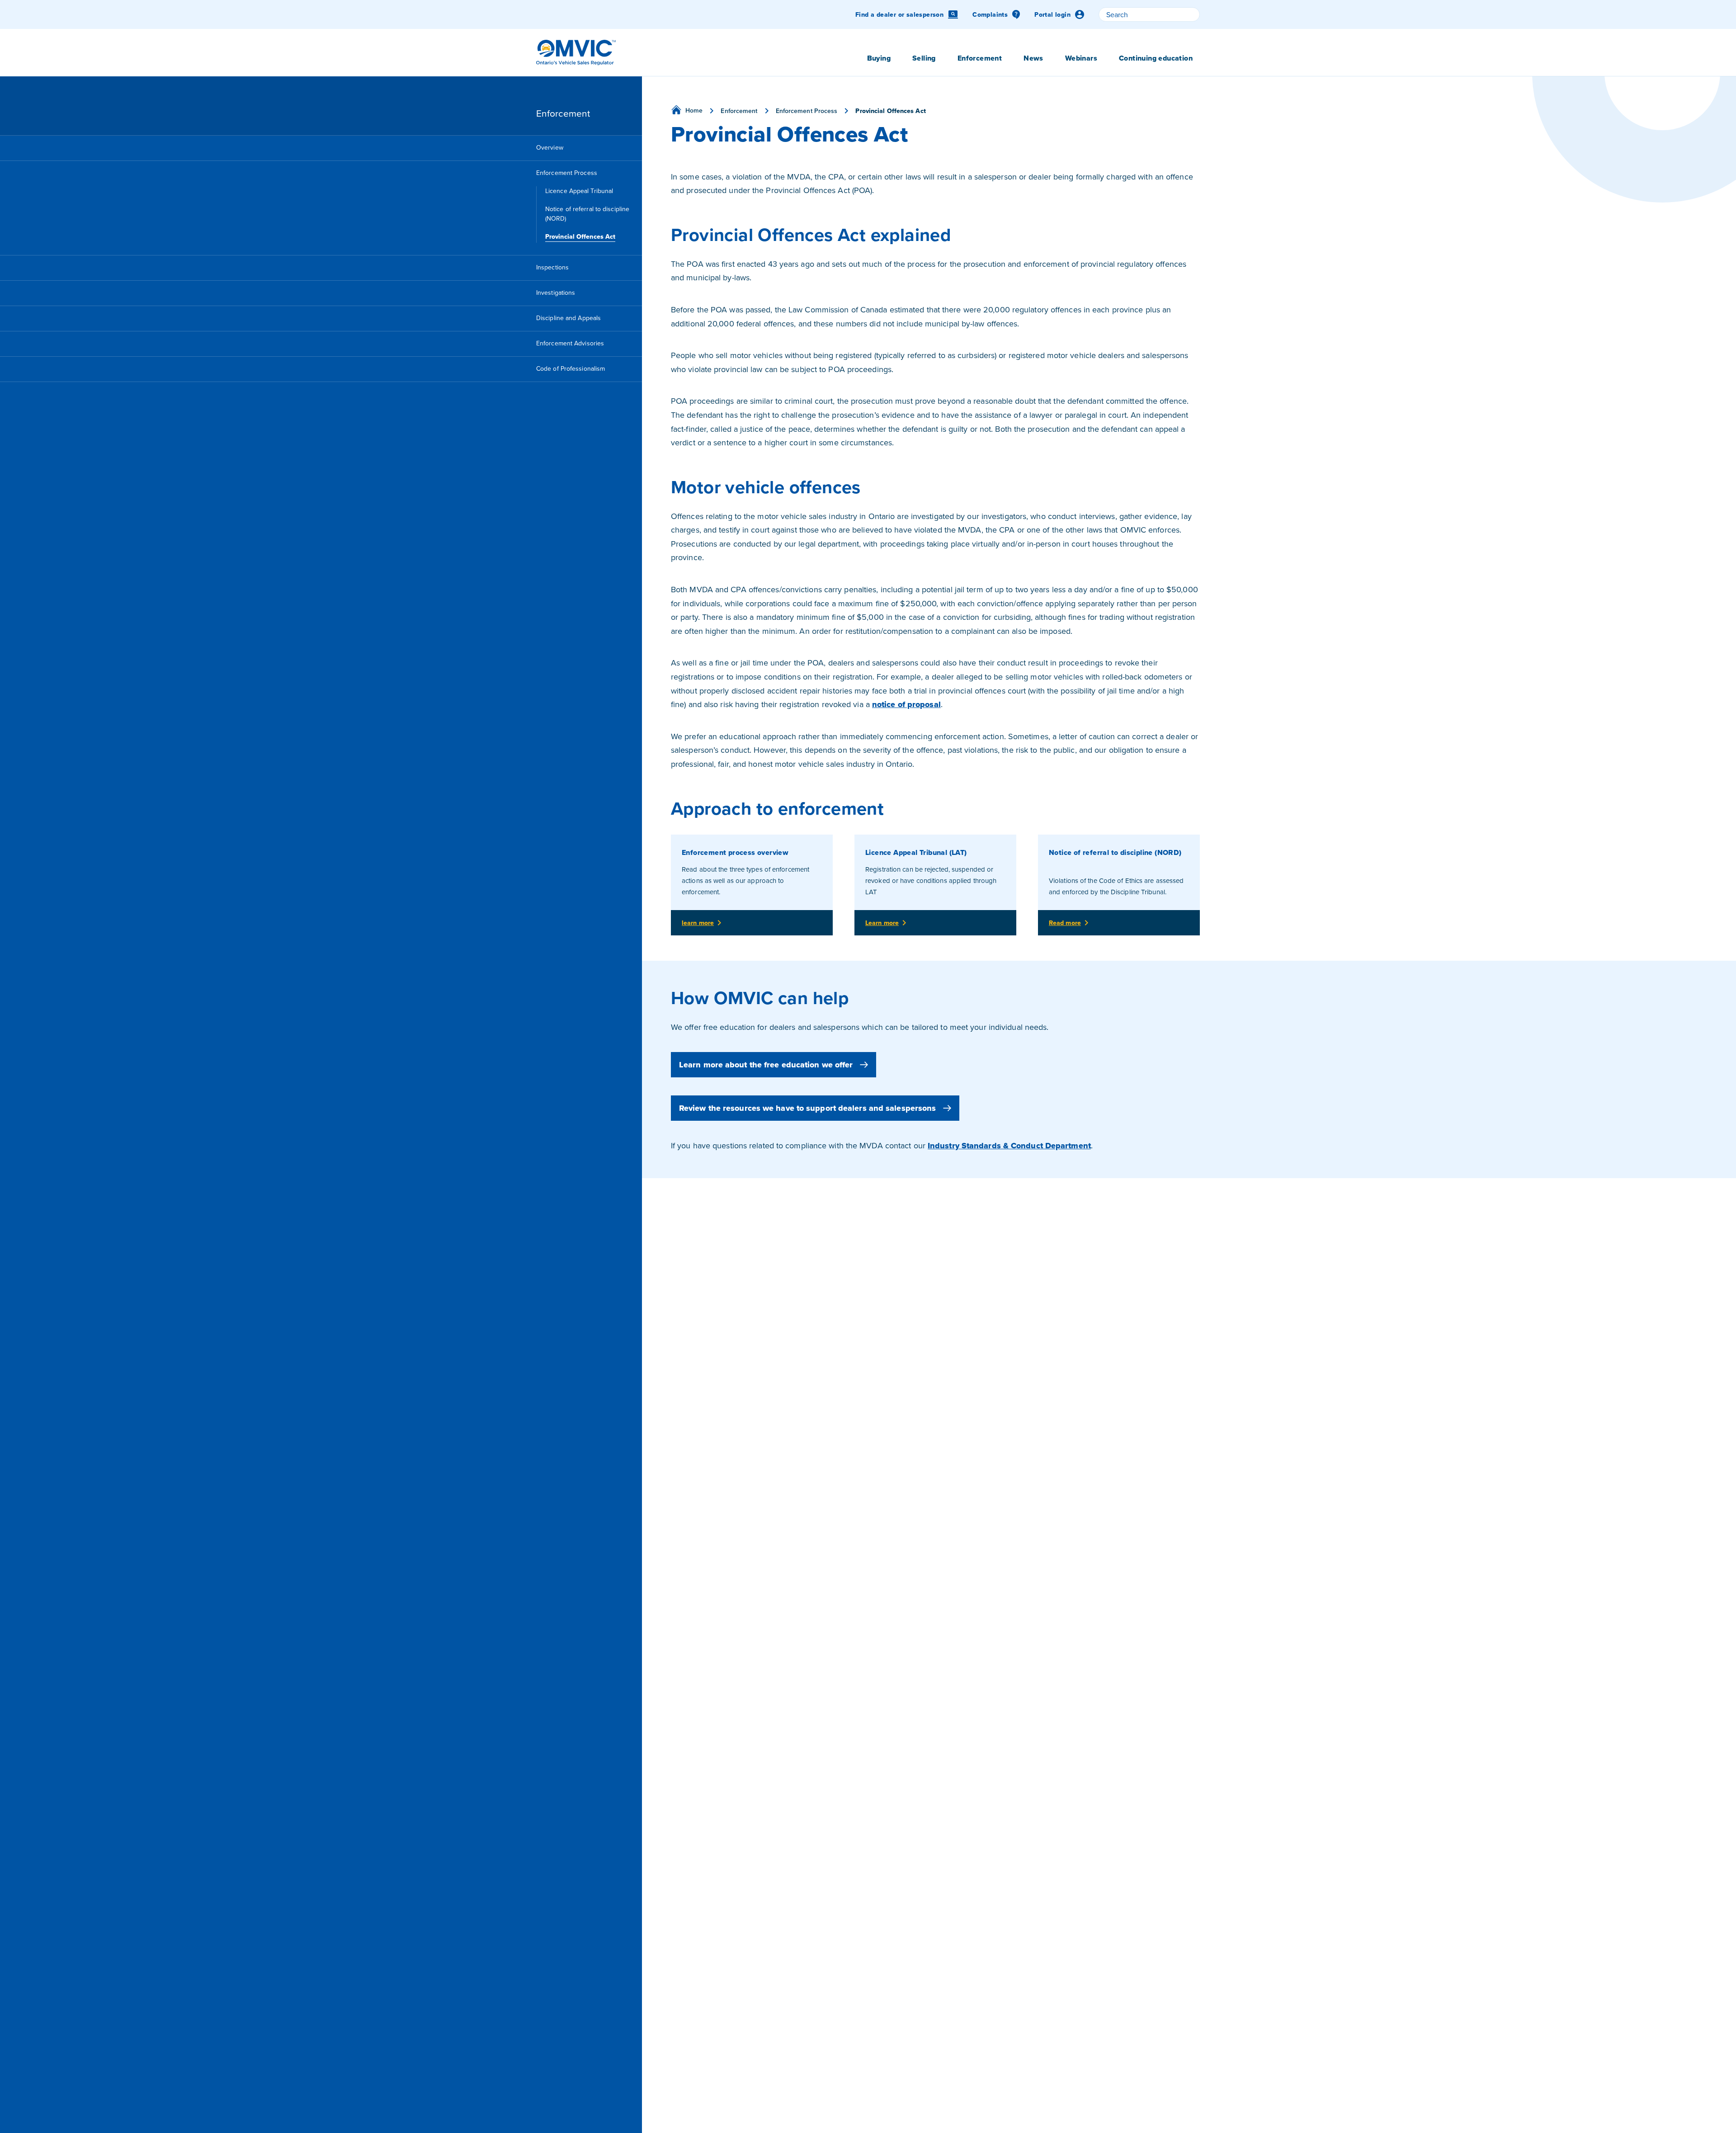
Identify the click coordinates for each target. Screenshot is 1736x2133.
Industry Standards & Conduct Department (1009, 1146)
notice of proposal (906, 704)
